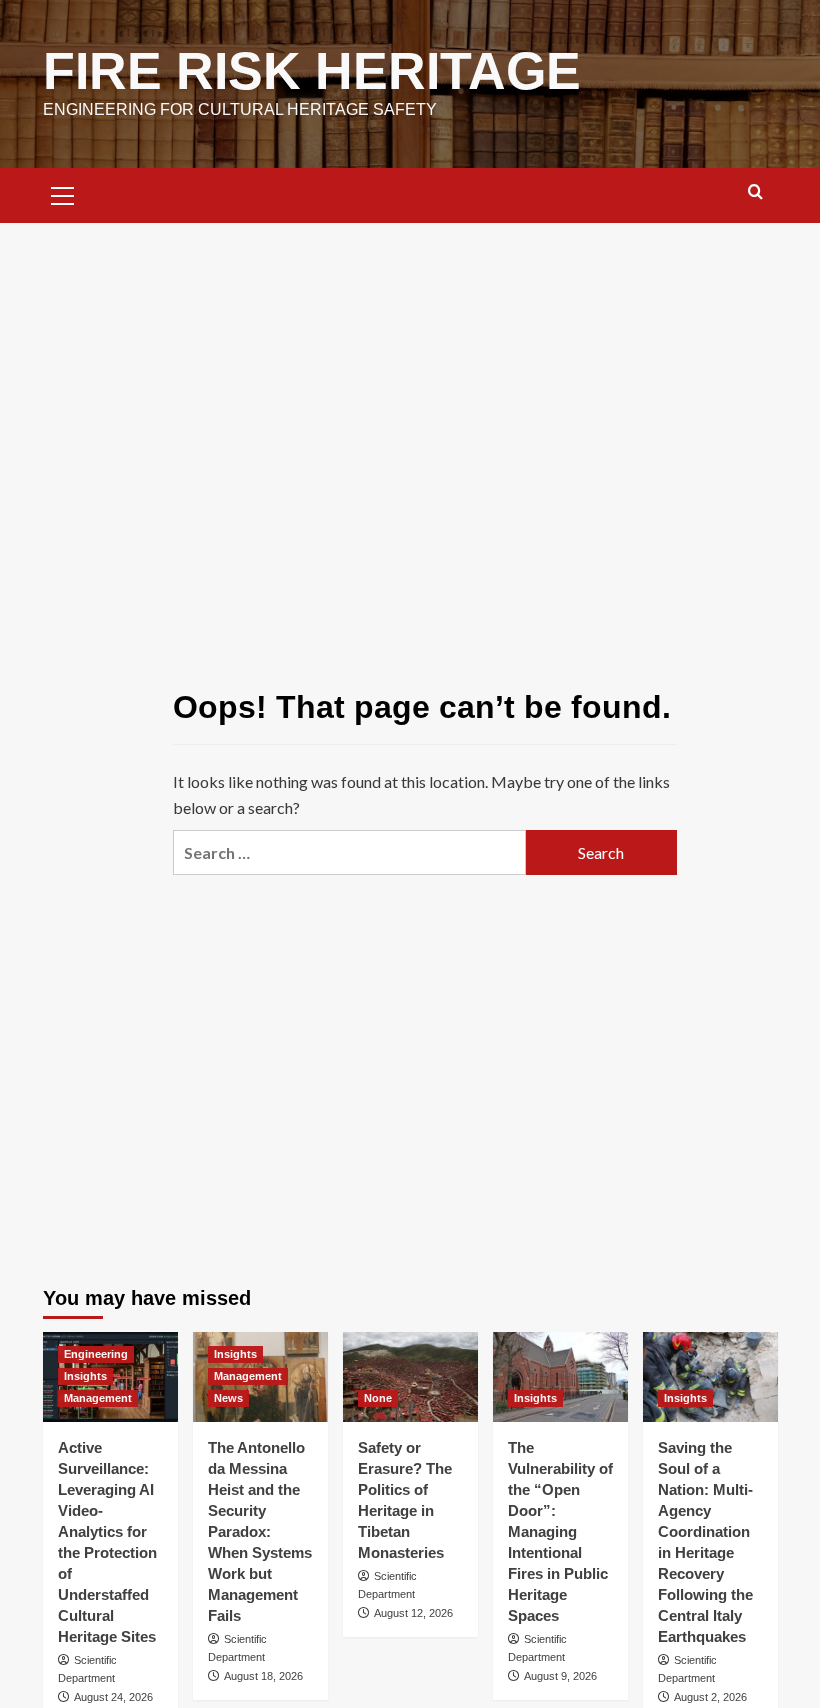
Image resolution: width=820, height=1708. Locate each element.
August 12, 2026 (413, 1613)
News (228, 1398)
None (378, 1398)
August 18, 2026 (263, 1676)
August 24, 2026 (113, 1697)
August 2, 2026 (710, 1697)
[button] (63, 193)
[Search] (755, 192)
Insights (85, 1376)
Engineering (96, 1354)
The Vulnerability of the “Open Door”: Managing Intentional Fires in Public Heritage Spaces (560, 1531)
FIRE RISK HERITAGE (312, 71)
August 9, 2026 (560, 1676)
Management (98, 1398)
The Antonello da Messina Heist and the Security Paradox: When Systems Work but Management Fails (260, 1531)
